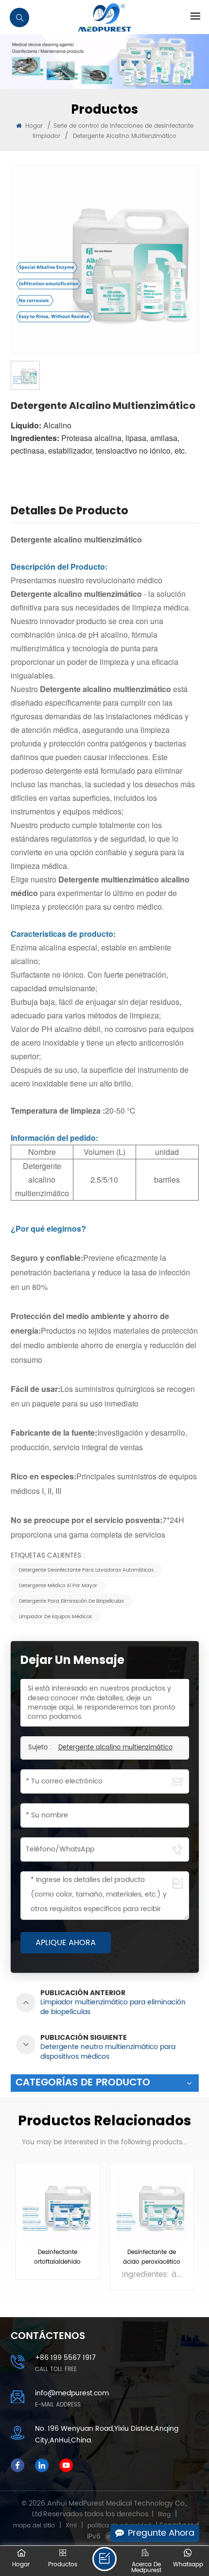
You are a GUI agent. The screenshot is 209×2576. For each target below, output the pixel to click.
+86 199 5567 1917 (65, 2358)
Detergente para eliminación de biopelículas (71, 1601)
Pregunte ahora (161, 2533)
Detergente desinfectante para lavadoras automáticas (86, 1570)
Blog (164, 2515)
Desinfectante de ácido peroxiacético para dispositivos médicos (152, 2257)
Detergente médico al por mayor (58, 1586)
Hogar (33, 126)
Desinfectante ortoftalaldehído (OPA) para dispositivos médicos (58, 2257)
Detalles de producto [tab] (70, 512)
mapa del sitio (34, 2526)
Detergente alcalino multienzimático (115, 1748)
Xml (71, 2526)
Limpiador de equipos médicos (55, 1617)
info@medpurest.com (72, 2393)
